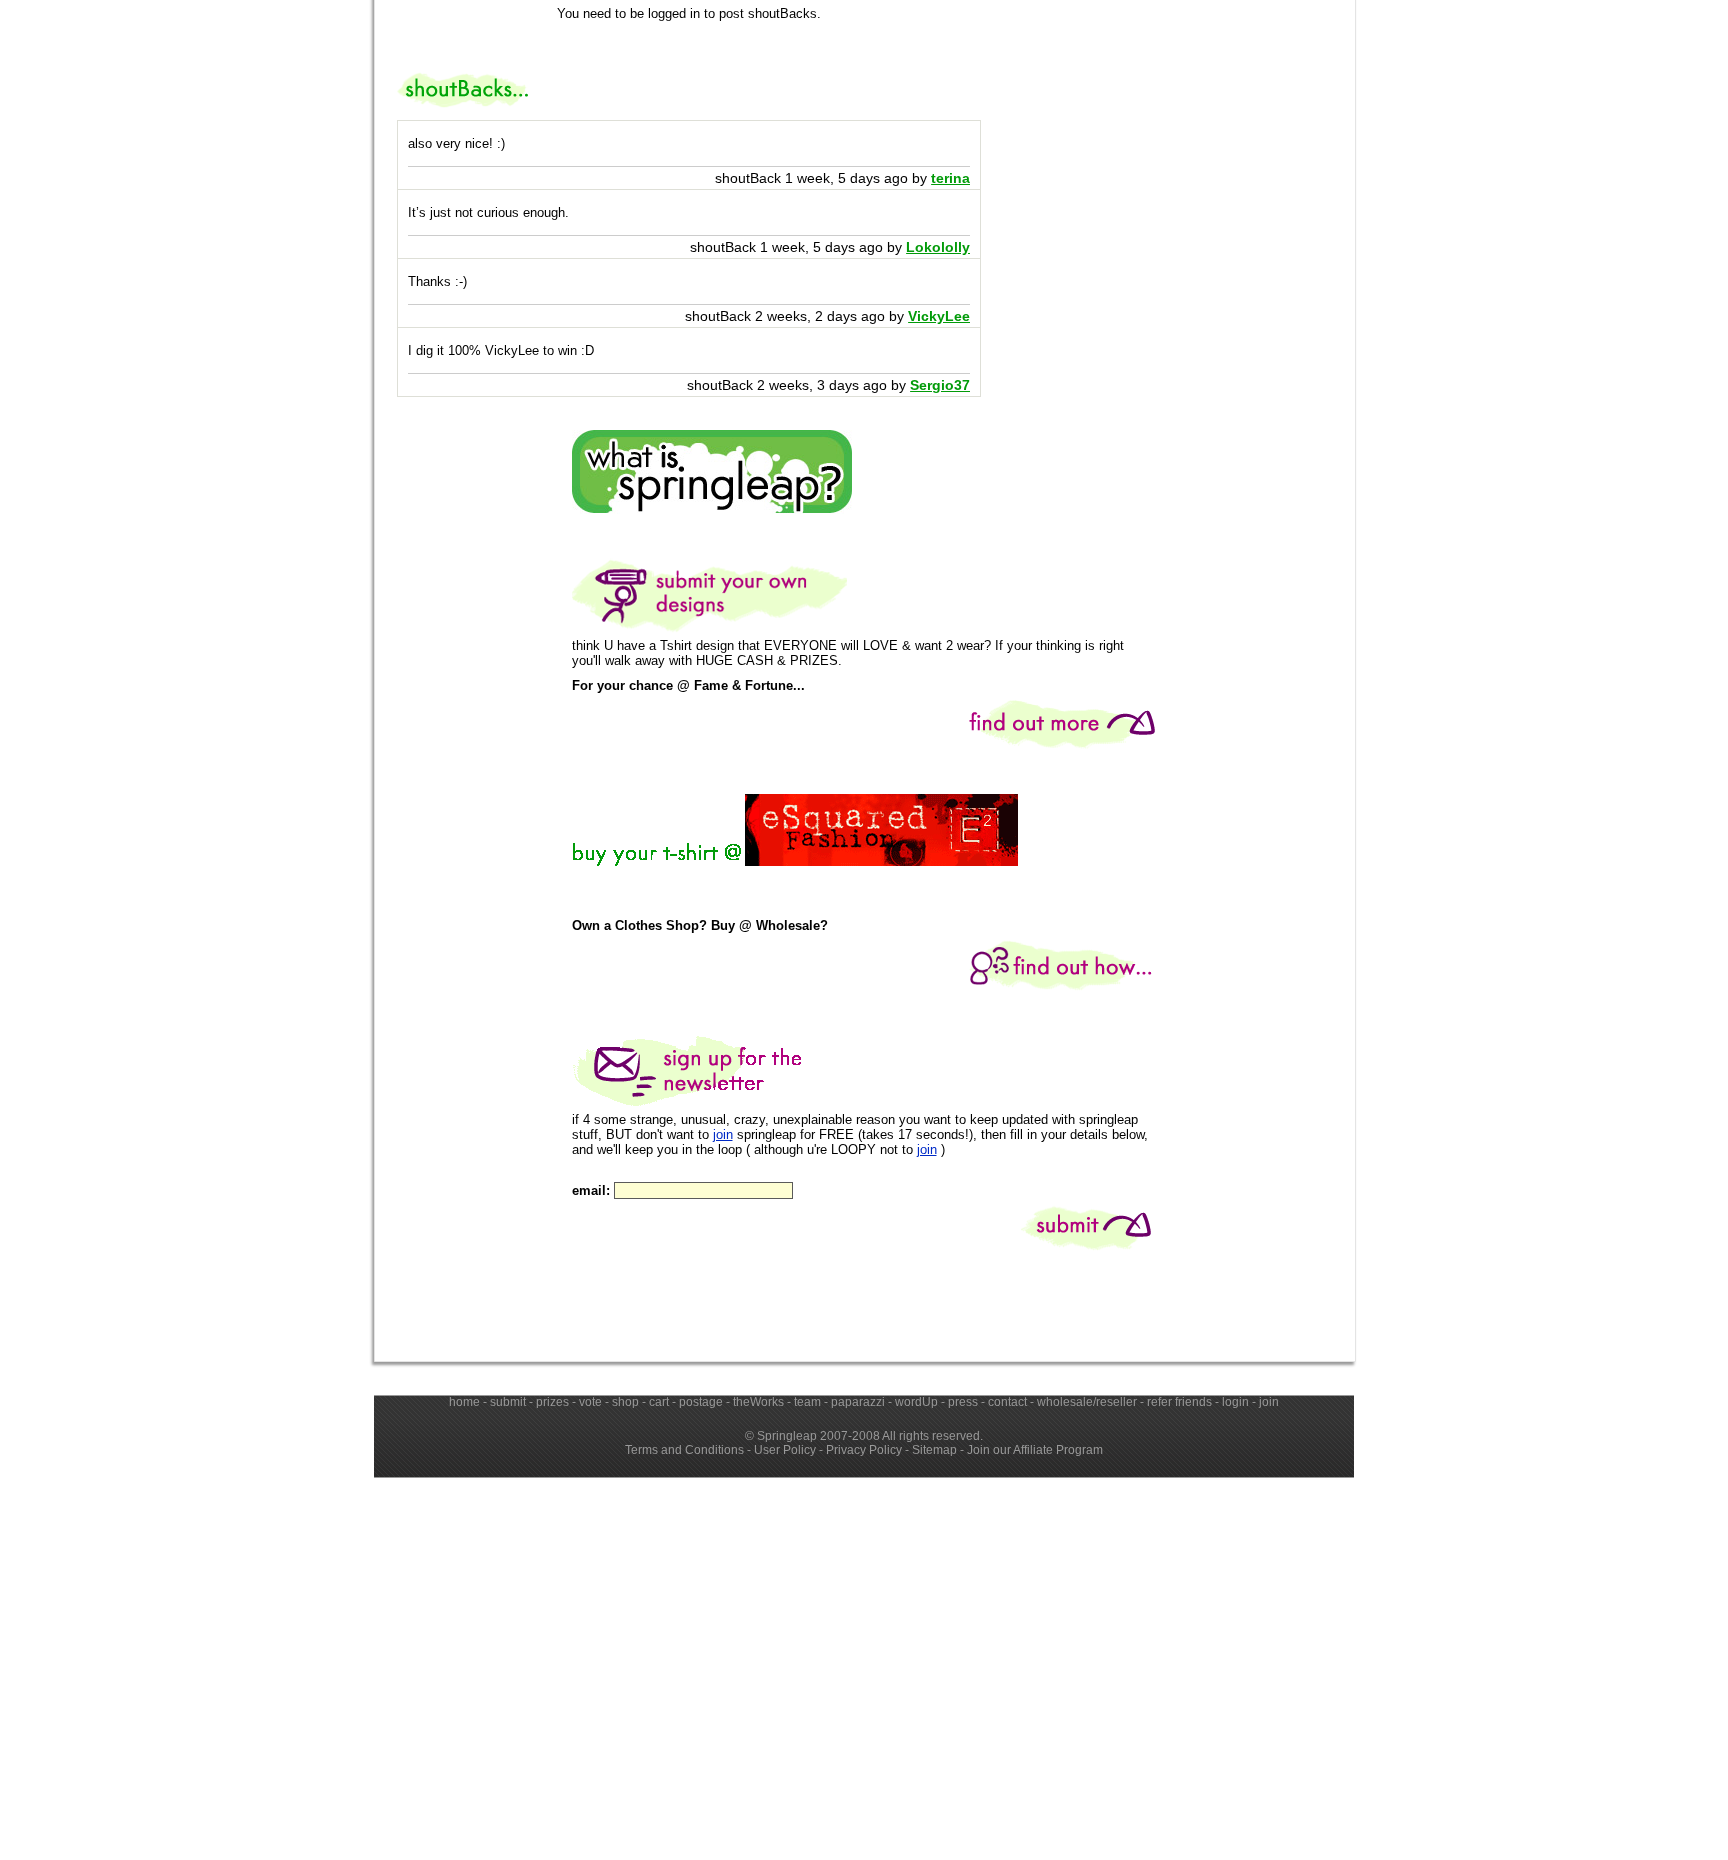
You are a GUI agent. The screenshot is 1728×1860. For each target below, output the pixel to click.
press (963, 1402)
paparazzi (858, 1402)
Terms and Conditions (684, 1450)
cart (659, 1402)
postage (701, 1402)
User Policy (785, 1450)
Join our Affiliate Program (1035, 1450)
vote (590, 1402)
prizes (552, 1402)
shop (625, 1402)
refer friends (1179, 1402)
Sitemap (934, 1450)
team (807, 1402)
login (1235, 1402)
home (464, 1402)
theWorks (758, 1402)
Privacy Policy (864, 1450)
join (723, 1134)
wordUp (916, 1402)
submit (508, 1402)
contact (1007, 1402)
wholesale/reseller (1087, 1402)
